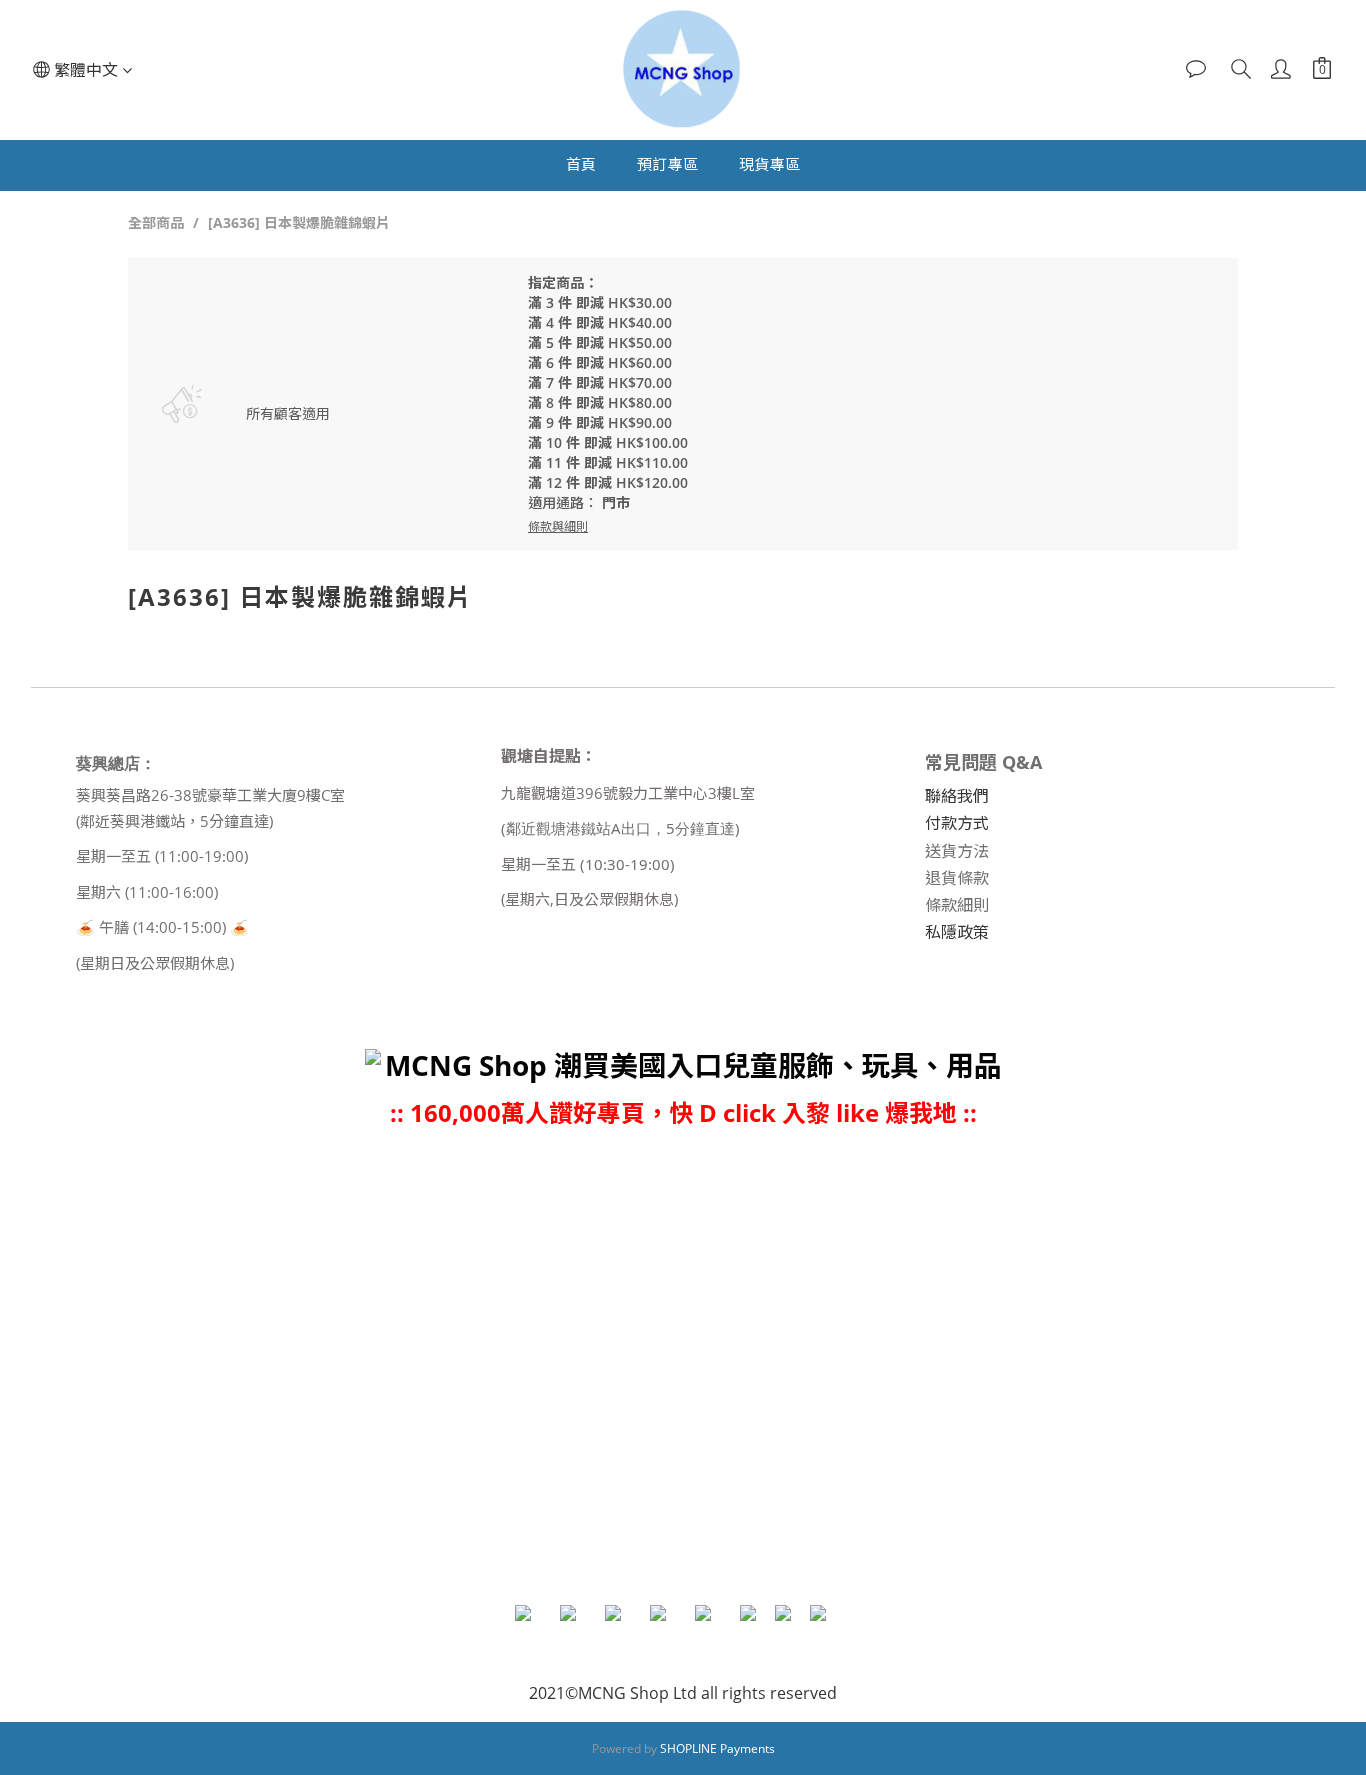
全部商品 (156, 222)
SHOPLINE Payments (717, 1748)
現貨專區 (770, 164)
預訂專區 (668, 164)
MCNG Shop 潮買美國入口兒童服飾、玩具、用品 (693, 1065)
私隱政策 (957, 932)
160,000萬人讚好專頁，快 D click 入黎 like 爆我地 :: (693, 1112)
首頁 (581, 164)
